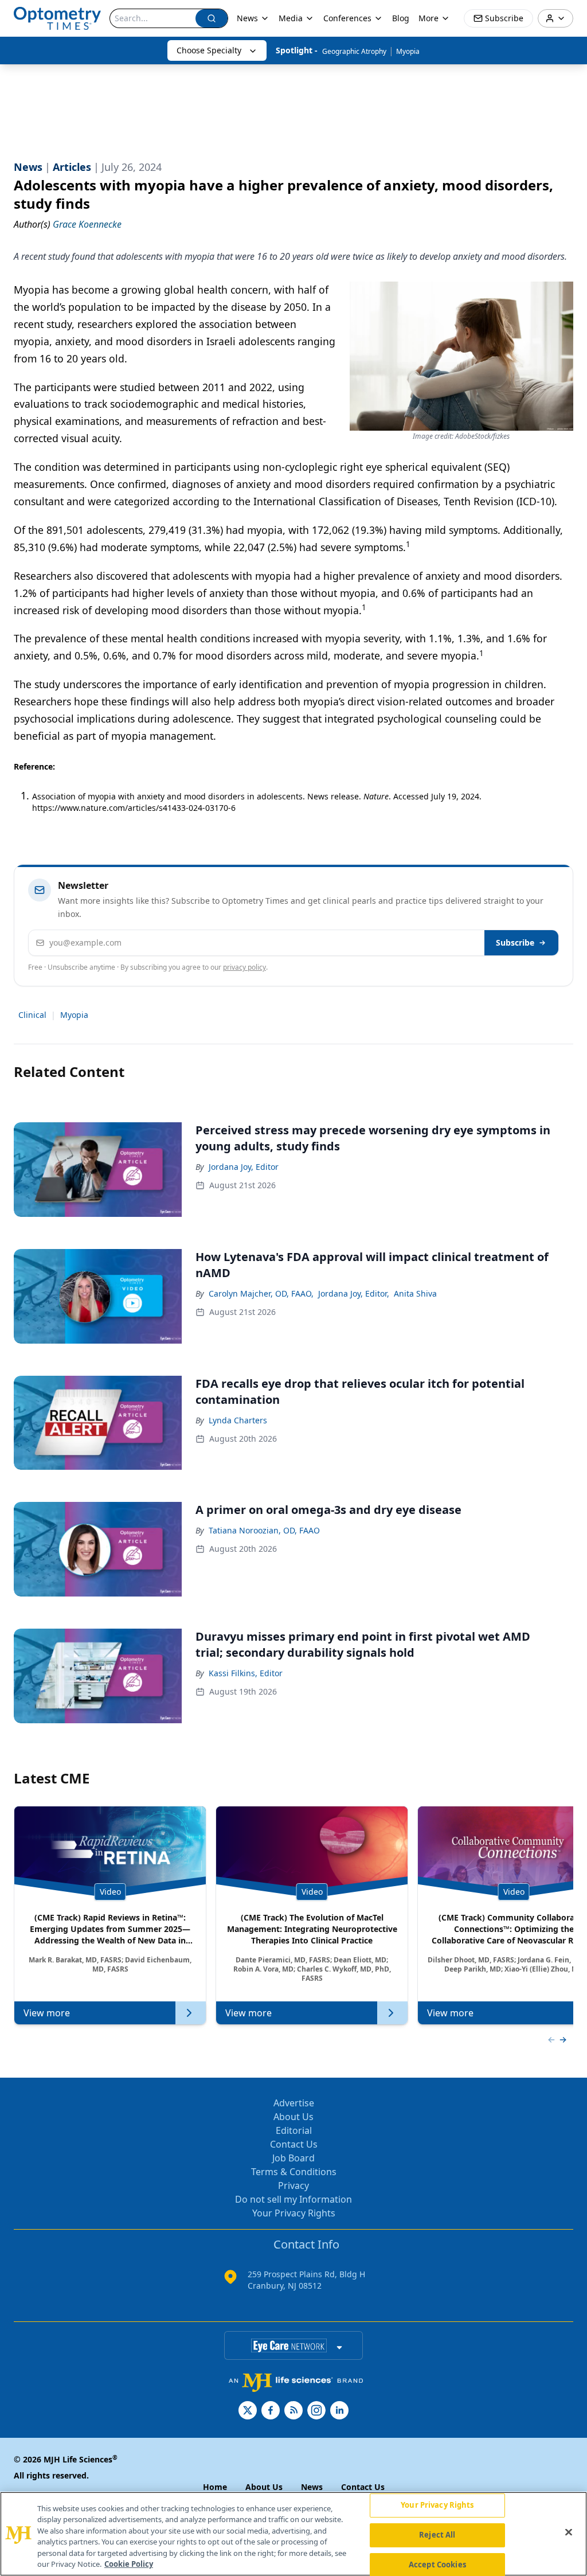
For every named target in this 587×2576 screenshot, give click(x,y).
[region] (293, 2534)
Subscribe (515, 942)
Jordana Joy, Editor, (354, 1293)
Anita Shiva (415, 1293)
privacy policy (244, 967)
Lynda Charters (238, 1420)
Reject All (437, 2535)
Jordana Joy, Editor (244, 1167)
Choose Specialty (209, 50)
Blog (401, 18)
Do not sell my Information (293, 2199)
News (247, 18)
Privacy (293, 2185)
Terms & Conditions (294, 2172)
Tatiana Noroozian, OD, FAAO (264, 1530)
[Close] (569, 2532)
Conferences (347, 18)
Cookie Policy (129, 2564)
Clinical (32, 1015)
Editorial (294, 2130)
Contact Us (294, 2144)
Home (215, 2487)
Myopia (408, 51)
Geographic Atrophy (354, 51)
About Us (293, 2117)
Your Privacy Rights (294, 2213)
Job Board (293, 2158)
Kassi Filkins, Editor (246, 1673)
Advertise (294, 2103)
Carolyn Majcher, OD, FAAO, (261, 1293)
